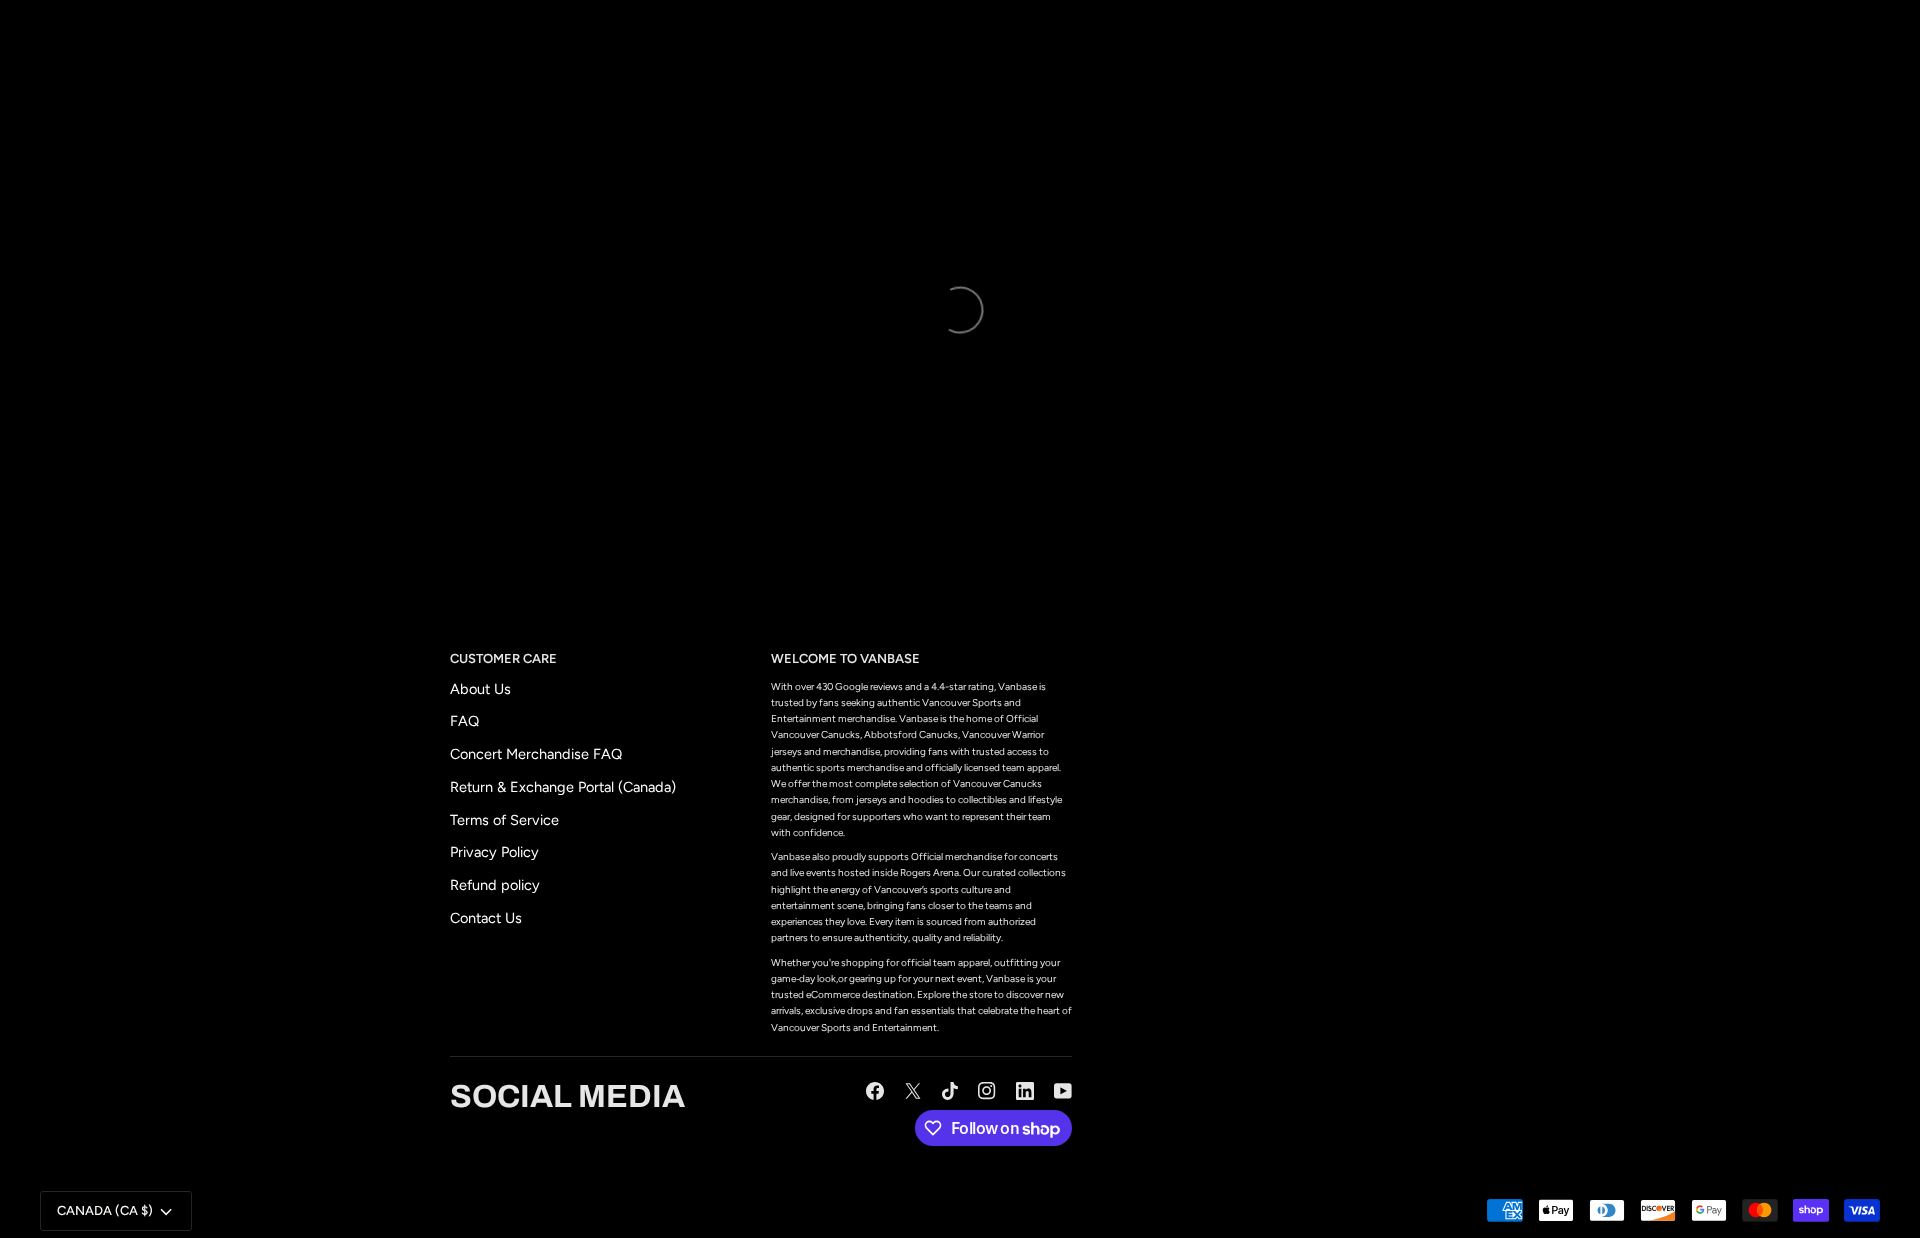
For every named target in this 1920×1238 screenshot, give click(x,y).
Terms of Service (504, 820)
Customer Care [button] (503, 658)
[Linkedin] (1025, 1091)
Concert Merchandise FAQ (536, 754)
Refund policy (495, 885)
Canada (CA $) (105, 1210)
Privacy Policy (494, 852)
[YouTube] (1063, 1091)
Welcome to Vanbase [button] (845, 658)
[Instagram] (987, 1091)
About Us (480, 689)
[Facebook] (875, 1091)
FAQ (464, 721)
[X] (913, 1091)
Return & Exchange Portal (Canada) (563, 787)
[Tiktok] (950, 1091)
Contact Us (486, 918)
